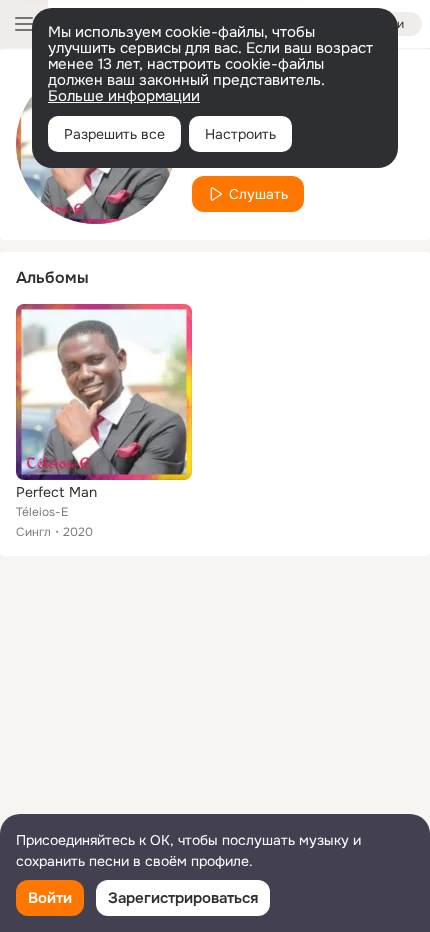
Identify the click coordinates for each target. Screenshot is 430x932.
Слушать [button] (258, 194)
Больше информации (124, 96)
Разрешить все (114, 134)
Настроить (240, 134)
